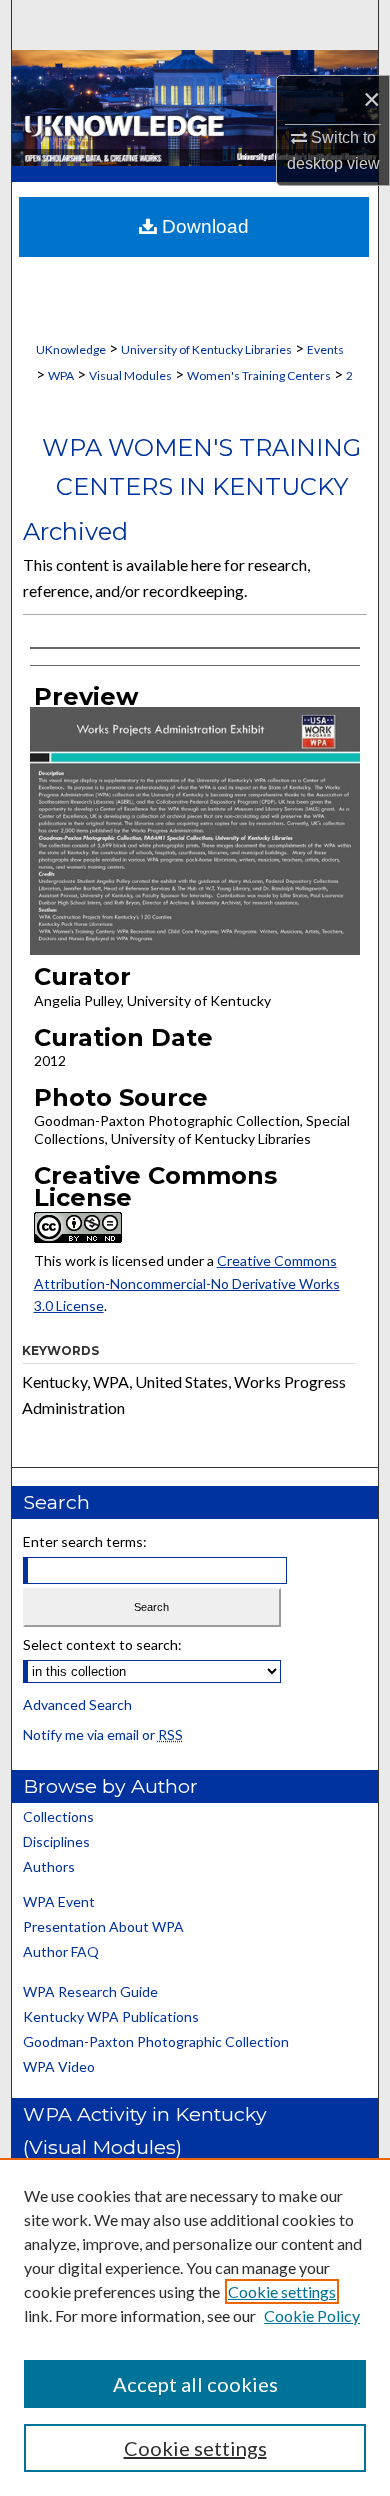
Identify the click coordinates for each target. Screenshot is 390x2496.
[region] (195, 2327)
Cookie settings (282, 2291)
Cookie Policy (312, 2315)
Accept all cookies (195, 2384)
